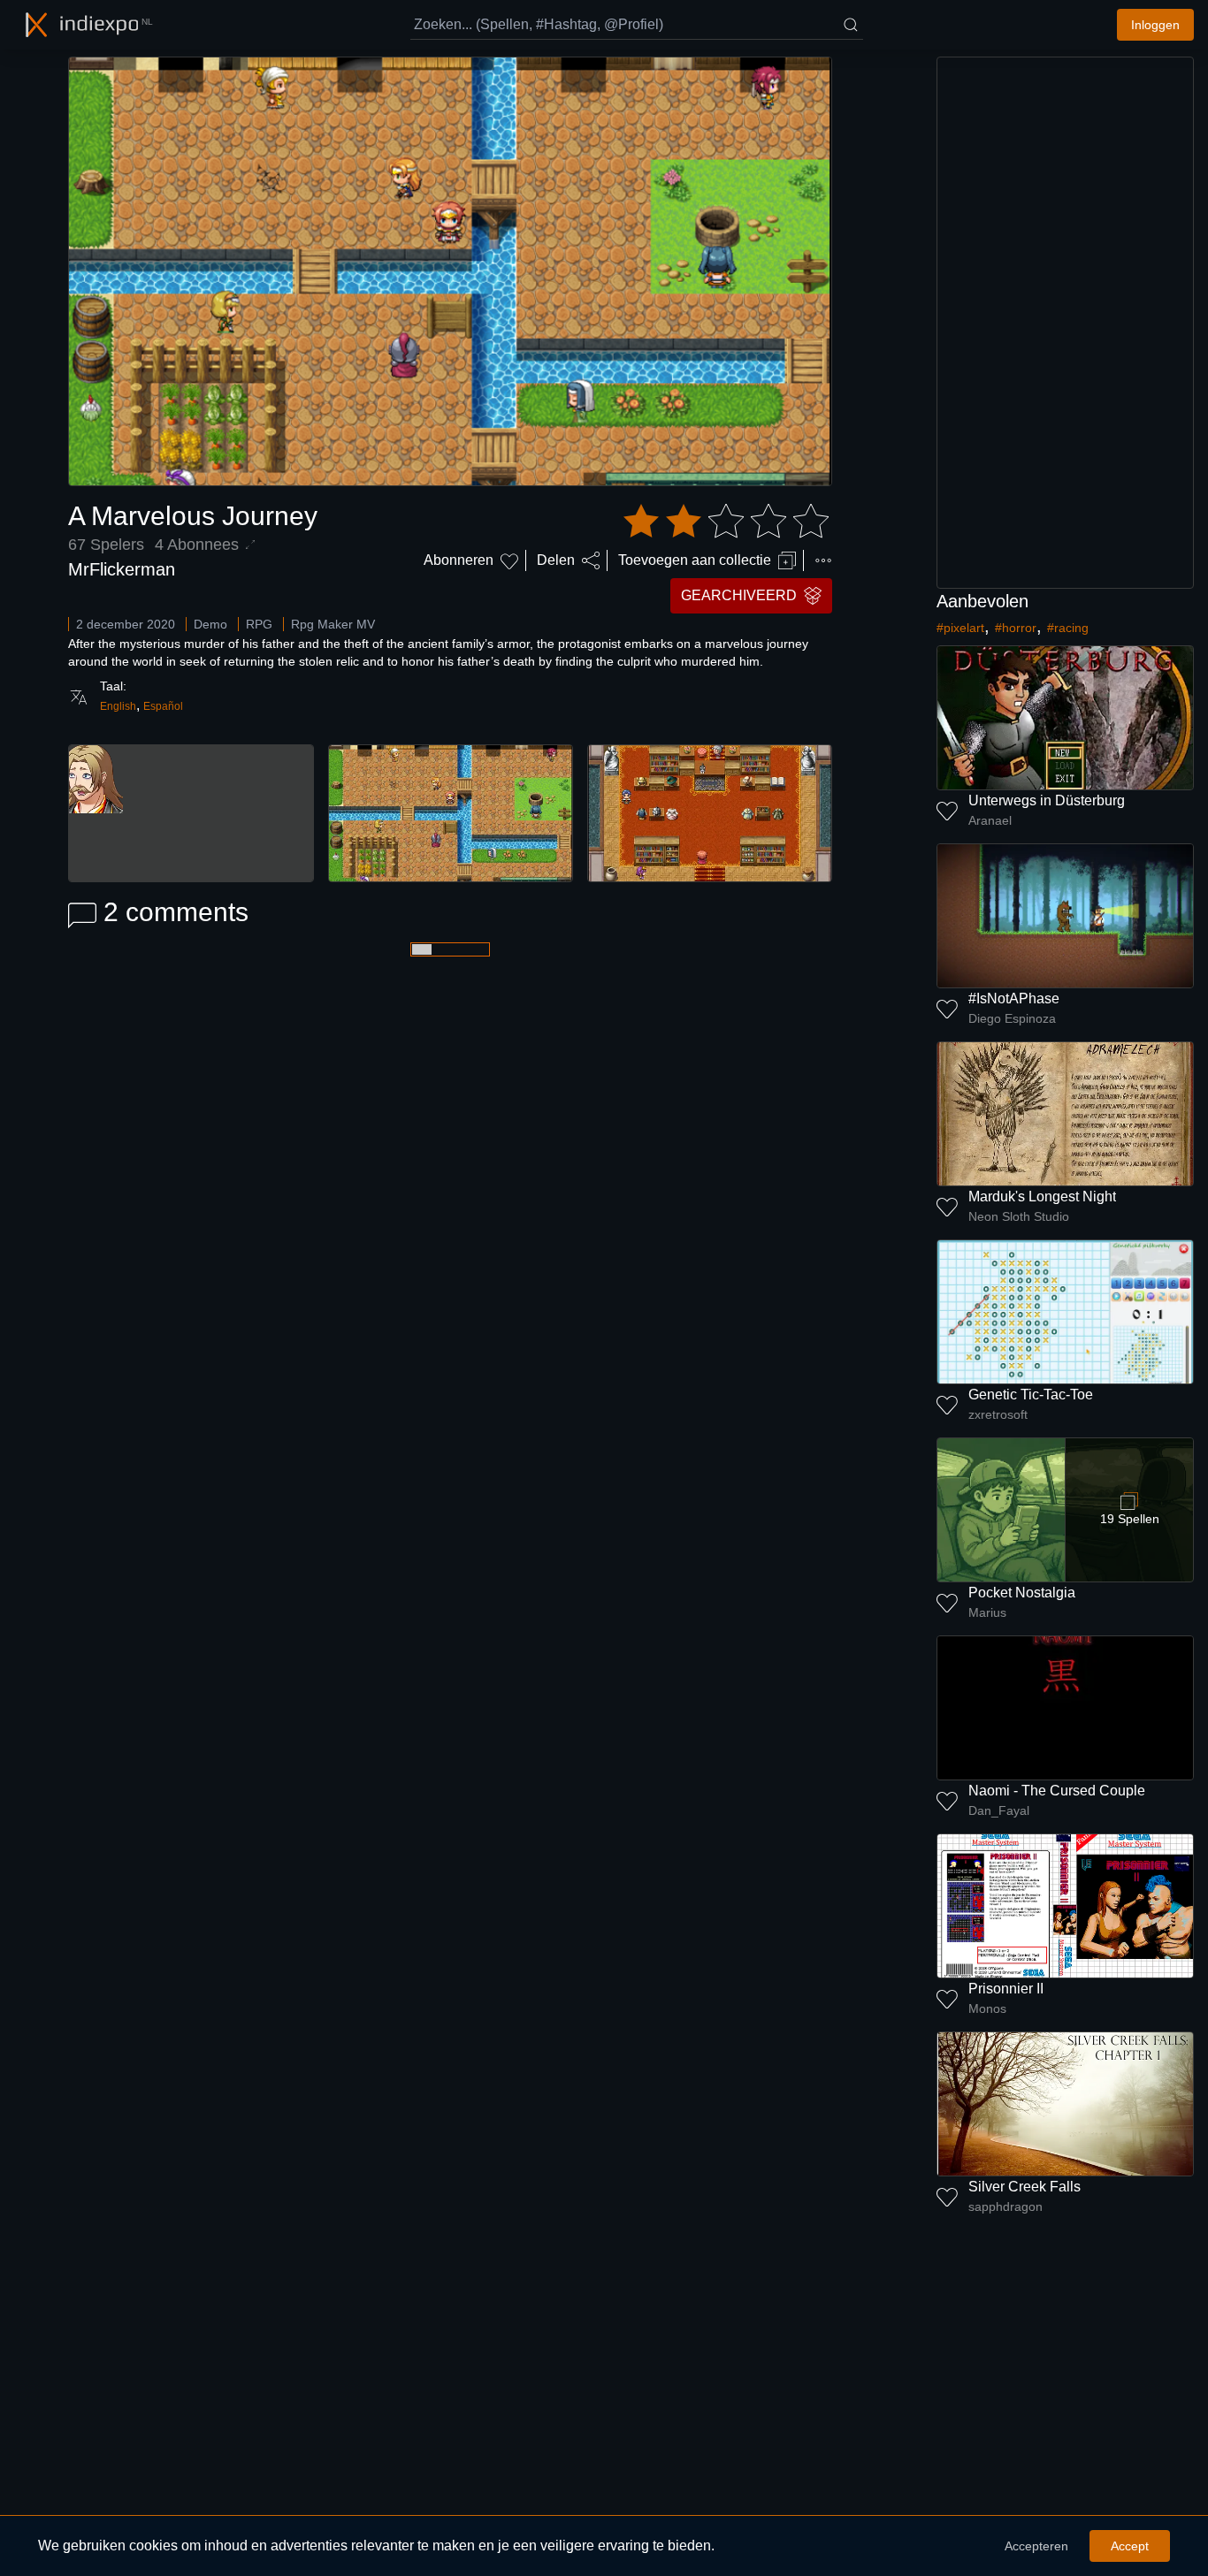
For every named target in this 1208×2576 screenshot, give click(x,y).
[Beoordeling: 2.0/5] (726, 522)
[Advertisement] (1066, 323)
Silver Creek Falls (1025, 2187)
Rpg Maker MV (333, 624)
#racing (1068, 628)
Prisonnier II (1006, 1989)
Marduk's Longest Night (1042, 1197)
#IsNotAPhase (1014, 998)
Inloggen (1155, 25)
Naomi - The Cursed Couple (1057, 1791)
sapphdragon (1005, 2206)
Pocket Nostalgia (1022, 1593)
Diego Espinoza (1012, 1018)
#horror (1016, 628)
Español (163, 706)
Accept (1130, 2546)
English (118, 706)
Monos (987, 2008)
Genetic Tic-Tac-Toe (1031, 1395)
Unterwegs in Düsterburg (1047, 800)
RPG (259, 624)
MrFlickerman (122, 569)
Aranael (990, 820)
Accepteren (1036, 2546)
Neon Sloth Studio (1019, 1216)
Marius (987, 1612)
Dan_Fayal (999, 1810)
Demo (210, 624)
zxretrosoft (998, 1414)
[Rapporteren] (823, 560)
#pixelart (960, 628)
